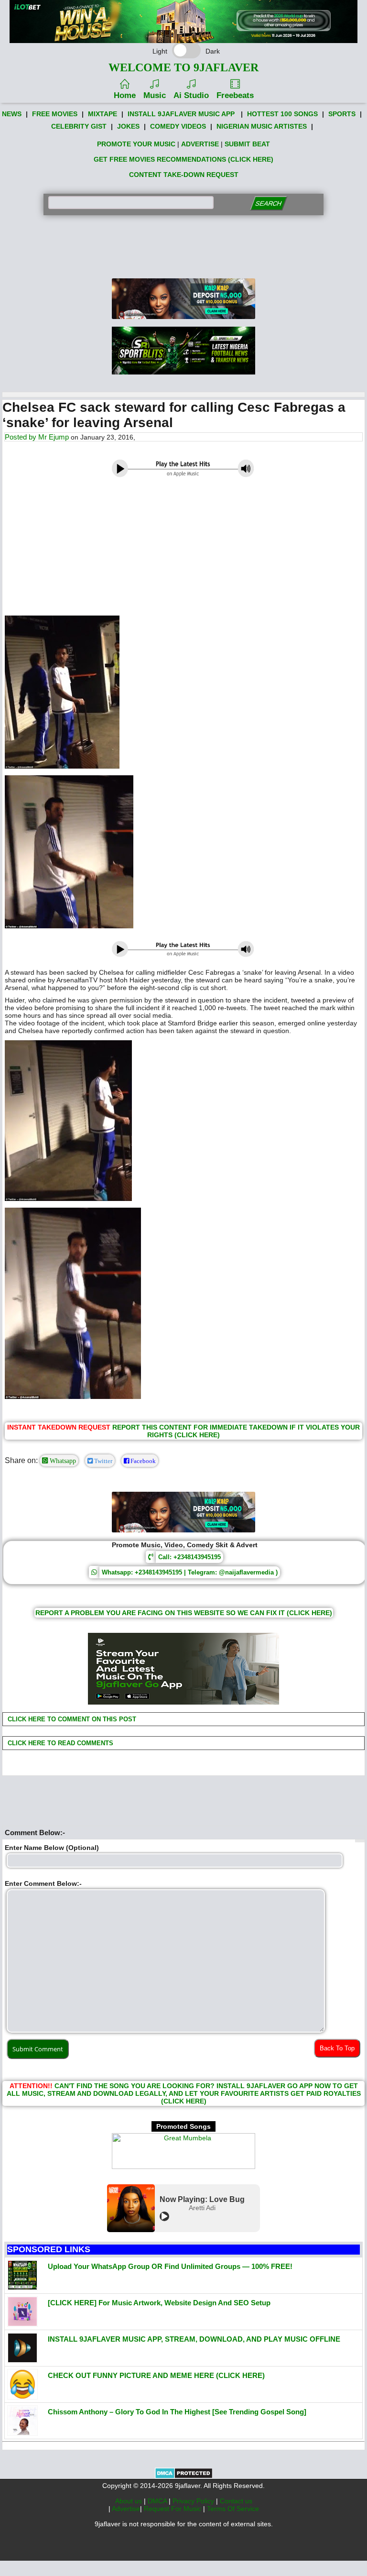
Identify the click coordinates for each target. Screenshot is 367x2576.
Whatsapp (62, 1461)
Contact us (236, 2501)
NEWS (12, 114)
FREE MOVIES (55, 114)
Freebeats (235, 95)
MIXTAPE (103, 114)
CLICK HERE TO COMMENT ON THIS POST (71, 1719)
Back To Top (337, 2048)
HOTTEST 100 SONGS (282, 114)
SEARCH (268, 204)
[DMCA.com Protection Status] (184, 2477)
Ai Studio (191, 95)
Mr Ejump (54, 437)
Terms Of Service (233, 2509)
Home (125, 95)
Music (155, 95)
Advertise (126, 2509)
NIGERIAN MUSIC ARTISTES (262, 126)
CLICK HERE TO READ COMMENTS (59, 1743)
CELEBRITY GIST (79, 126)
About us (130, 2501)
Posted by (22, 437)
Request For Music (173, 2509)
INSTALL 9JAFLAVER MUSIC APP (181, 114)
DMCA (158, 2501)
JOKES (128, 126)
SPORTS (342, 114)
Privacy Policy (194, 2501)
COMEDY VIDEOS (178, 126)
